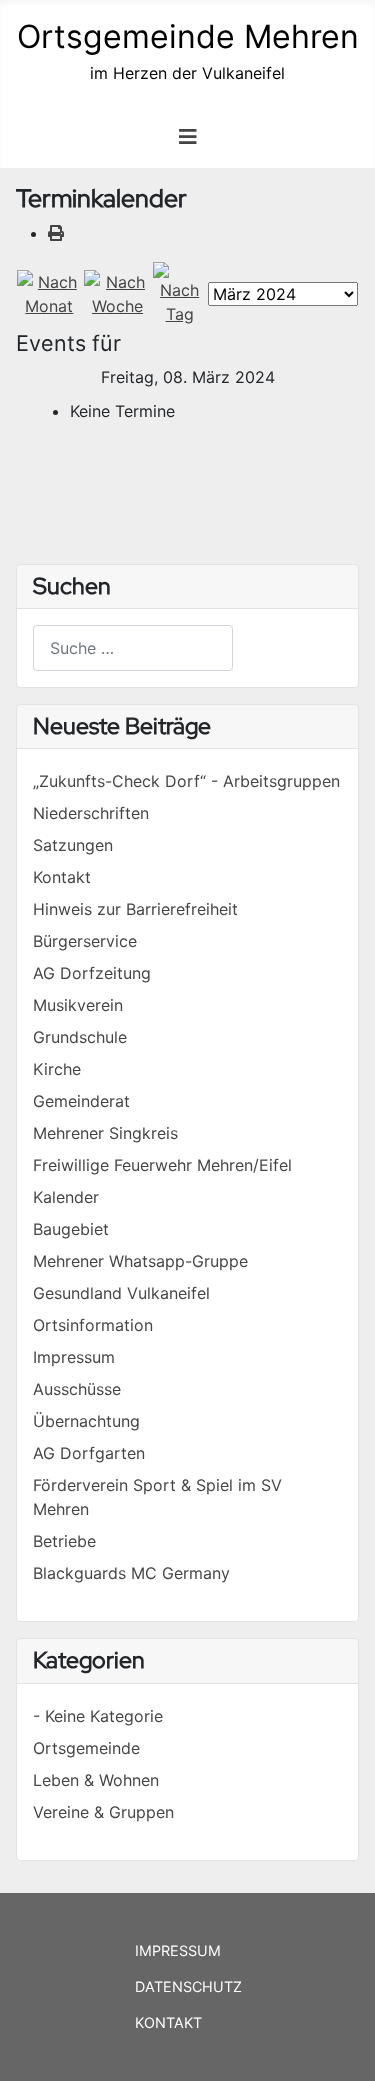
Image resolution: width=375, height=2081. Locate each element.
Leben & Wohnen (96, 1780)
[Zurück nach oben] (340, 2044)
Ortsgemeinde (86, 1748)
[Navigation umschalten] (188, 137)
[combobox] (133, 647)
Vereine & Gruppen (103, 1812)
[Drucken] (56, 233)
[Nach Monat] (49, 293)
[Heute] (179, 293)
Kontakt (168, 2022)
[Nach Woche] (118, 293)
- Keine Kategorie (98, 1716)
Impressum (178, 1950)
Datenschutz (188, 1986)
